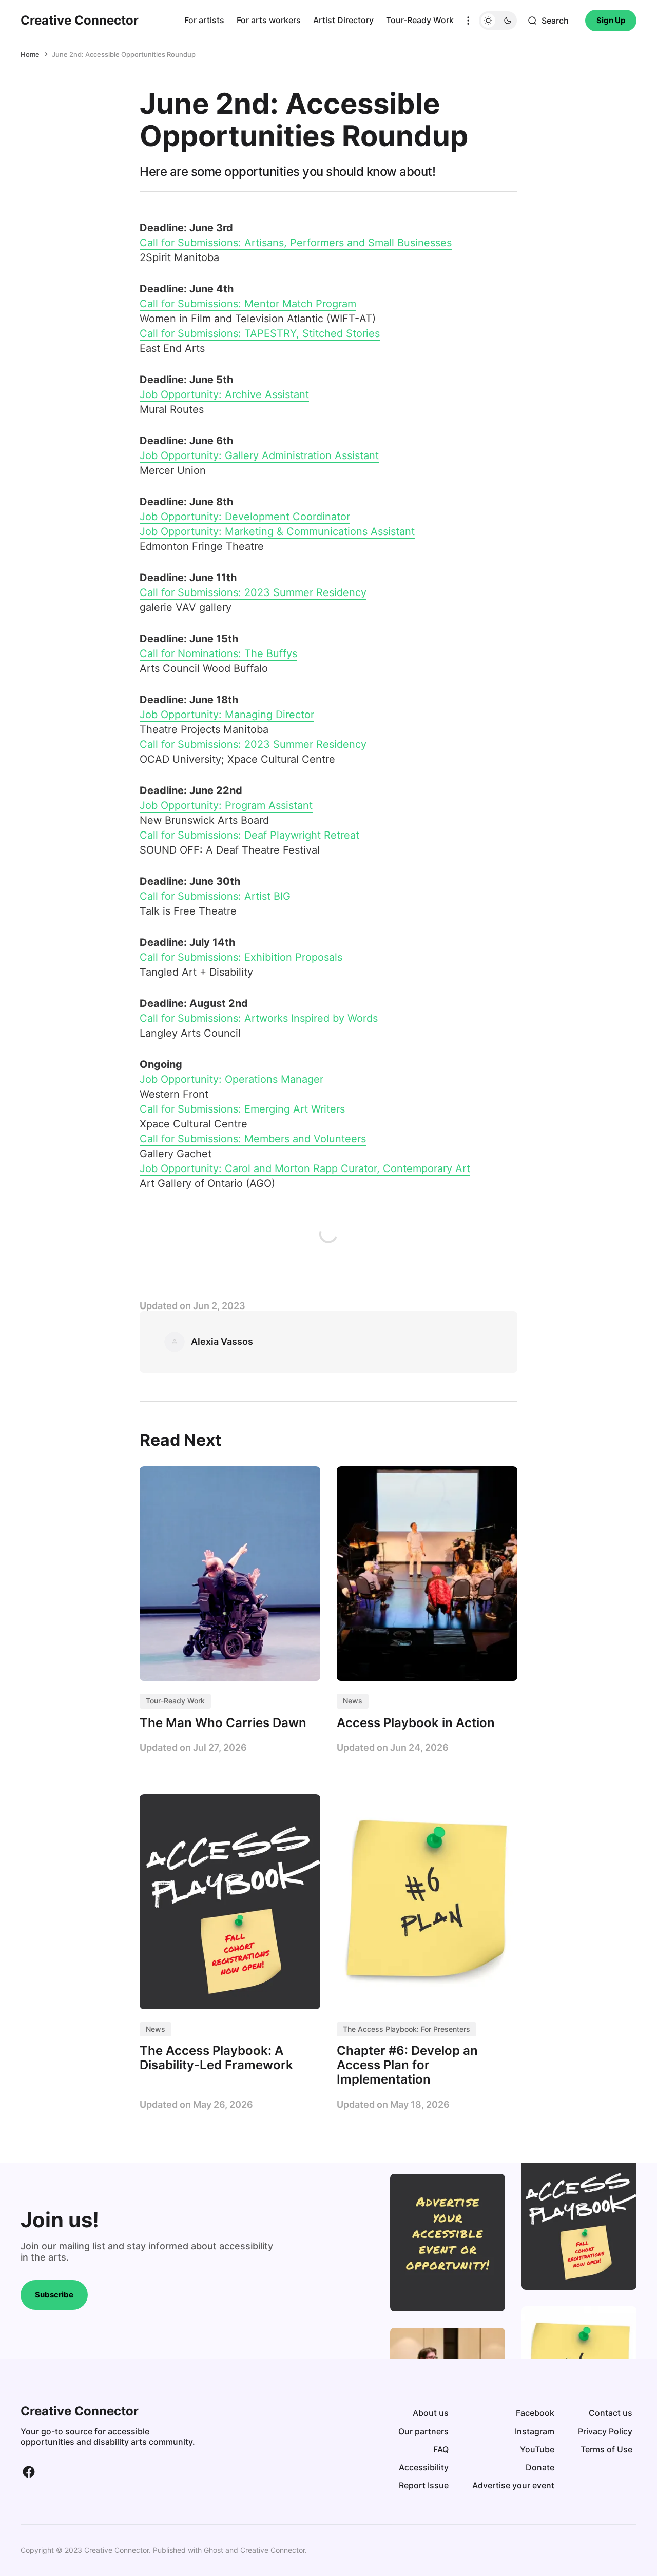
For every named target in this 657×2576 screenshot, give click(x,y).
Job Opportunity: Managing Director (227, 715)
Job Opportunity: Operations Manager (231, 1079)
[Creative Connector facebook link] (29, 2472)
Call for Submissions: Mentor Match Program (248, 304)
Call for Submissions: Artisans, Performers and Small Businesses (296, 243)
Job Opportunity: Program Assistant (226, 805)
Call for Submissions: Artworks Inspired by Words (259, 1018)
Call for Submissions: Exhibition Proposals (241, 957)
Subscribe (54, 2295)
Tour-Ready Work (420, 20)
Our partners (423, 2431)
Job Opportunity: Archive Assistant (224, 394)
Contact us (611, 2413)
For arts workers (269, 20)
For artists (204, 20)
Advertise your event (513, 2485)
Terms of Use (606, 2449)
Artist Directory (343, 20)
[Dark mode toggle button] (498, 21)
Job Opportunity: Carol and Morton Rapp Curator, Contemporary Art (305, 1168)
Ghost (214, 2550)
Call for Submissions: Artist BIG (215, 896)
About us (431, 2413)
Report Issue (424, 2485)
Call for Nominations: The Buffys (218, 653)
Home (30, 54)
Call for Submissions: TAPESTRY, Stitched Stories (260, 333)
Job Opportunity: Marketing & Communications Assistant (277, 531)
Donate (540, 2467)
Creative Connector (273, 2550)
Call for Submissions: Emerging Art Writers (242, 1109)
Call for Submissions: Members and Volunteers (253, 1139)
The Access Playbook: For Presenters (407, 2029)
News (353, 1701)
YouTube (537, 2449)
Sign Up (611, 20)
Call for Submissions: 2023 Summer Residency (253, 592)
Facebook (535, 2413)
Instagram (535, 2431)
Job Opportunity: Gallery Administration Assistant (259, 455)
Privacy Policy (605, 2431)
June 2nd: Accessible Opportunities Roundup (124, 54)
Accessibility (424, 2467)
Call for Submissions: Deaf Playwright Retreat (249, 835)
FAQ (441, 2449)
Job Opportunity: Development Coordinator (245, 517)
